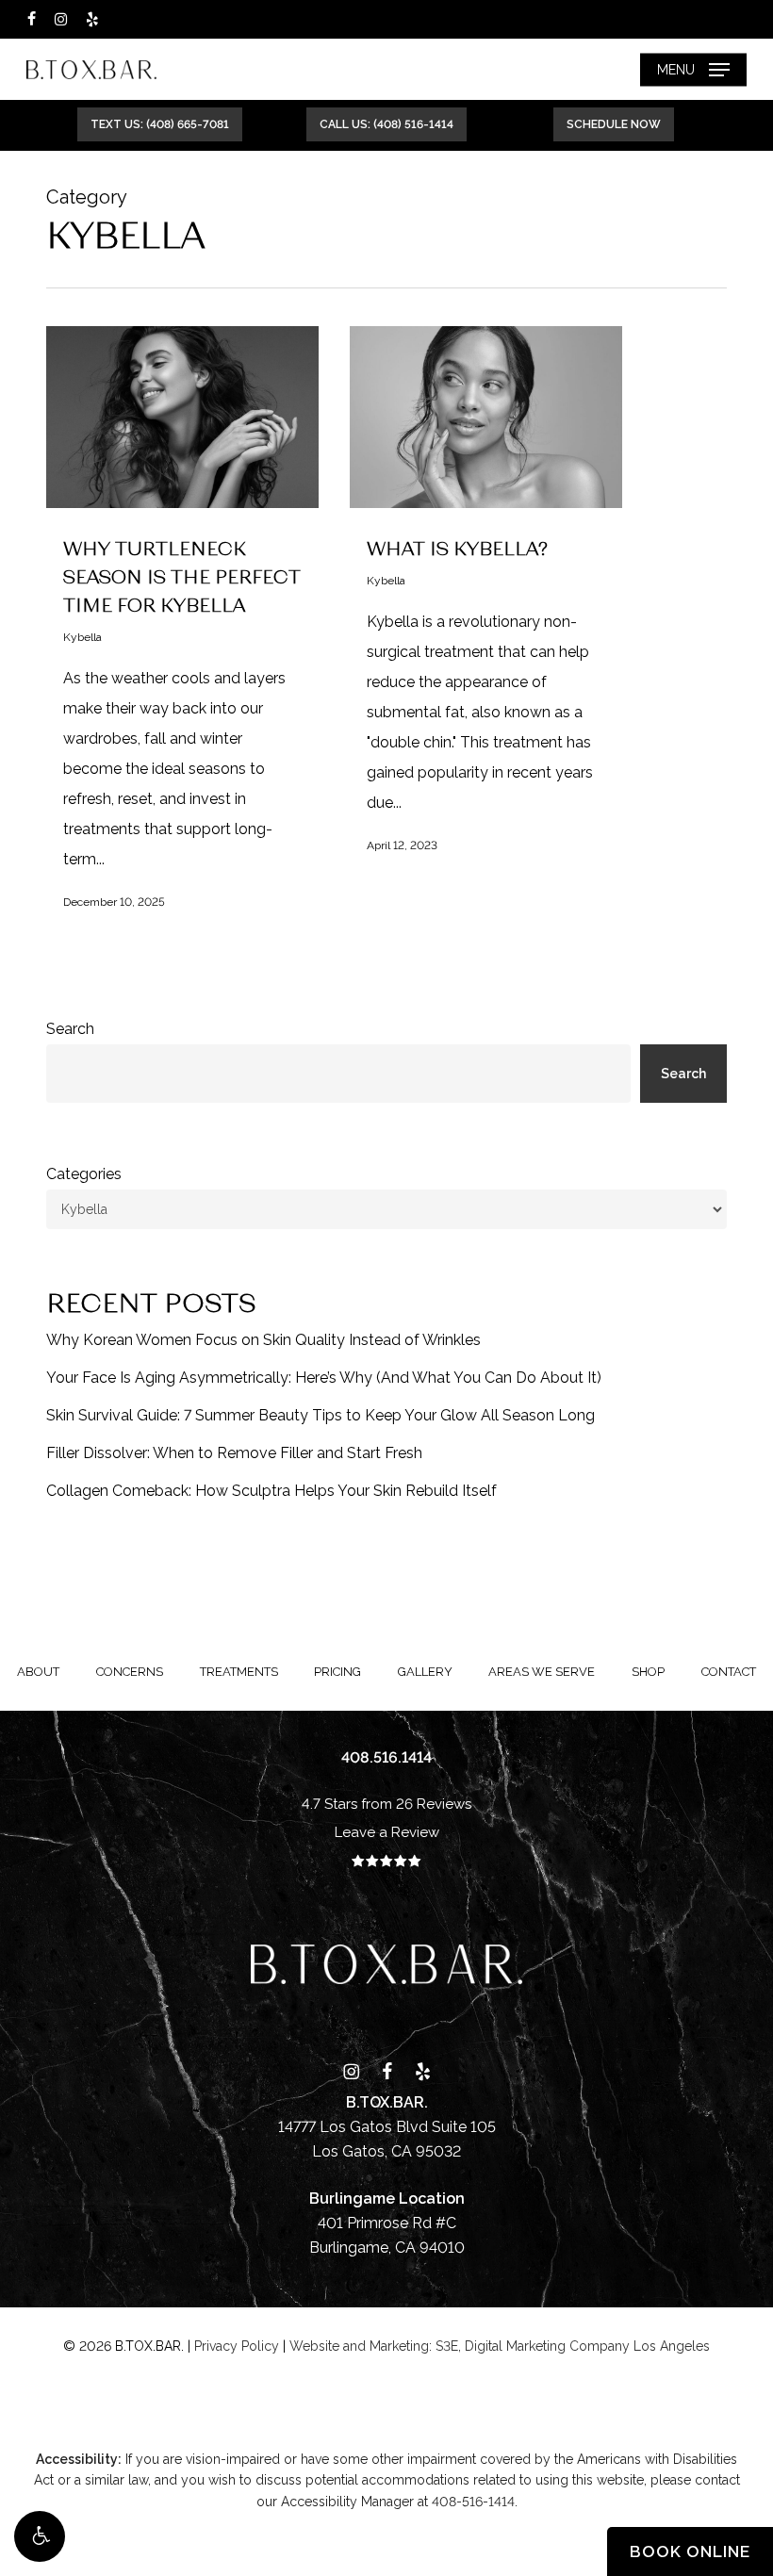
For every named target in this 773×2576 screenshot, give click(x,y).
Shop (648, 1672)
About (38, 1672)
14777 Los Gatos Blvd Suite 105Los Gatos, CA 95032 (387, 2127)
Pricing (337, 1672)
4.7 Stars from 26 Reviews (386, 1804)
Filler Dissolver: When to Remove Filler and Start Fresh (234, 1453)
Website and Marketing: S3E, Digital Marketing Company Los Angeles (500, 2346)
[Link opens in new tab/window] (351, 2070)
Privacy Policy (237, 2346)
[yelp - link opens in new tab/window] (92, 19)
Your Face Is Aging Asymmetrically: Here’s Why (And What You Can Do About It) (324, 1378)
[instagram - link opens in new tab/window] (61, 19)
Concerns (130, 1672)
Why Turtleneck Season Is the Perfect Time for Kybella (182, 576)
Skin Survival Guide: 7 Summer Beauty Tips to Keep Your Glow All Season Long (321, 1415)
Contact (729, 1672)
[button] (40, 2536)
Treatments (239, 1672)
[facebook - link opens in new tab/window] (32, 19)
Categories (84, 1174)
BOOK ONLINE (690, 2551)
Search (70, 1029)
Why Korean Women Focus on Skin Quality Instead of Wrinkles (263, 1340)
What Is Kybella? (457, 548)
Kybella (82, 637)
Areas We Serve (542, 1672)
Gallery (425, 1672)
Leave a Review (387, 1832)
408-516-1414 (473, 2502)
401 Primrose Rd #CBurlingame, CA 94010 (387, 2223)
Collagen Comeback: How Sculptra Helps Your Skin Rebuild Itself (271, 1491)
